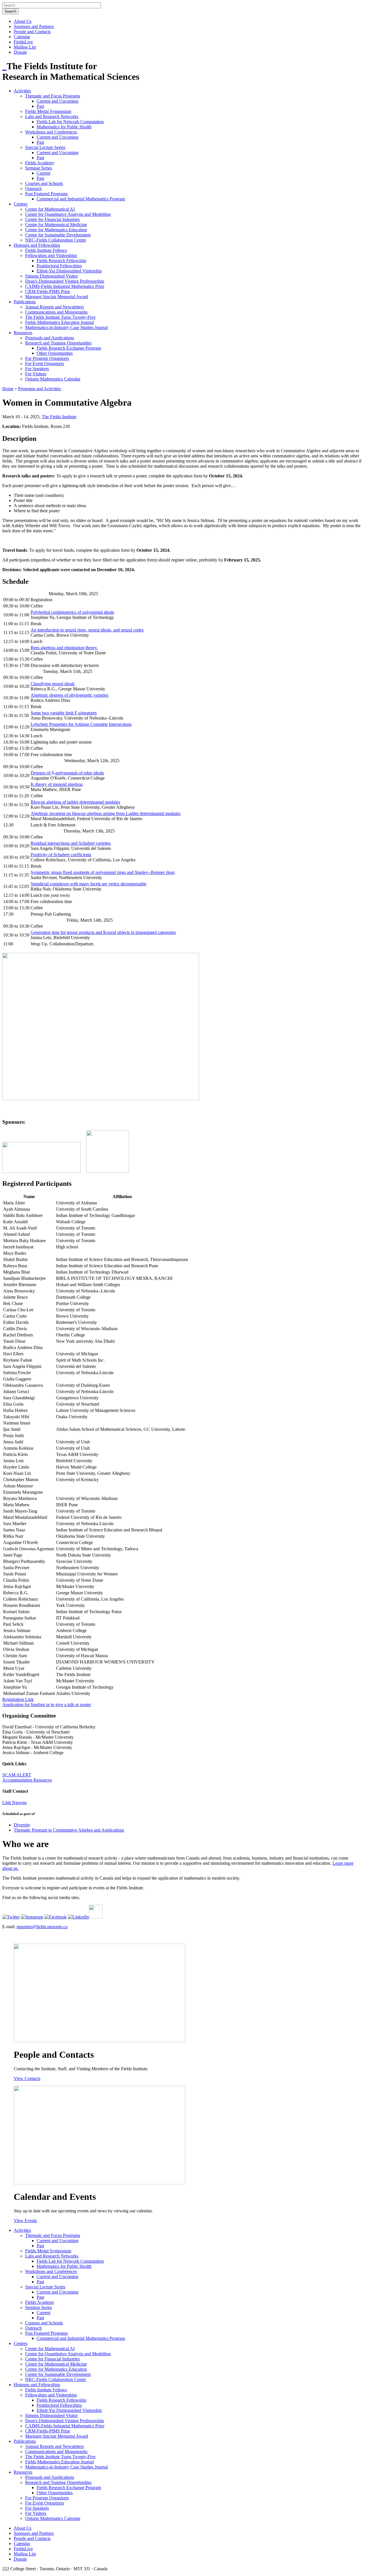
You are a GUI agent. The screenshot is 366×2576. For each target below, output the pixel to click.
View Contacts (27, 2078)
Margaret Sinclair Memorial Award (57, 297)
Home (8, 389)
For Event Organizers (45, 363)
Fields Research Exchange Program (69, 348)
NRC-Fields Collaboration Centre (56, 240)
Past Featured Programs (46, 194)
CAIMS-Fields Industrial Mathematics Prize (65, 286)
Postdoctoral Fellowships (59, 266)
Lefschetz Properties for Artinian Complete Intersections (81, 724)
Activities (22, 91)
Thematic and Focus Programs (53, 96)
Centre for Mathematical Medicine (56, 225)
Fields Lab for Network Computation (70, 122)
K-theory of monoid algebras (57, 784)
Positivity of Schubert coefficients (61, 855)
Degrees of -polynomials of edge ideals (67, 773)
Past (40, 106)
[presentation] (53, 773)
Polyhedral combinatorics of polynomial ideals (72, 612)
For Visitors (36, 374)
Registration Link (18, 1699)
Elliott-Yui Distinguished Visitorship (69, 271)
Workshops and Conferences (51, 132)
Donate (20, 52)
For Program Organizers (47, 358)
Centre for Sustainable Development (58, 235)
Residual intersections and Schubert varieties (71, 843)
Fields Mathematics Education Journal (59, 322)
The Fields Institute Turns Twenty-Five (60, 317)
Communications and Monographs (56, 312)
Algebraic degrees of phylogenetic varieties (69, 695)
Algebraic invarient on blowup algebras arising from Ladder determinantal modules (106, 813)
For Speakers (37, 369)
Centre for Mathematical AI (50, 209)
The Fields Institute (59, 417)
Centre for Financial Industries (52, 219)
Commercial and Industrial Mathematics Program (81, 199)
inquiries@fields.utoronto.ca (42, 1927)
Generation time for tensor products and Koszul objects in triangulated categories (103, 932)
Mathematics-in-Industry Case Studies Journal (66, 327)
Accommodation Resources (27, 1780)
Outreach (33, 189)
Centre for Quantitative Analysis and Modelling (68, 214)
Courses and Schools (44, 183)
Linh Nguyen (14, 1803)
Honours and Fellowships (37, 245)
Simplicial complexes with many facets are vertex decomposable (88, 884)
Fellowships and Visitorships (51, 255)
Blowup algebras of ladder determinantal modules (75, 802)
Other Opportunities (55, 353)
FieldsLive (23, 42)
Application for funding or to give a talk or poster (47, 1705)
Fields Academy (40, 163)
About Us (23, 21)
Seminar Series (39, 168)
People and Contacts (32, 32)
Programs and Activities (39, 389)
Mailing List (25, 47)
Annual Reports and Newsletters (54, 307)
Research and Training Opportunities (58, 343)
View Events (25, 2221)
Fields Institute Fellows (46, 250)
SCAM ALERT (17, 1775)
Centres (21, 204)
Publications (25, 302)
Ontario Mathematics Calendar (53, 379)
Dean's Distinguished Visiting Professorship (65, 281)
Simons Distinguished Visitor (51, 276)
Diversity (22, 1825)
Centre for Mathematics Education (56, 230)
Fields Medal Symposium (48, 111)
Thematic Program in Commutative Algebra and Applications (69, 1830)
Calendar (22, 37)
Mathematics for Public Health (64, 127)
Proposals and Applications (50, 338)
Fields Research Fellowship (61, 261)
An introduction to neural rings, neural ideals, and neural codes (87, 630)
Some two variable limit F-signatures (64, 713)
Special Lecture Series (45, 147)
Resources (23, 333)
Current (43, 173)
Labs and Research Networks (52, 116)
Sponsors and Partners (34, 26)
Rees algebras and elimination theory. (64, 648)
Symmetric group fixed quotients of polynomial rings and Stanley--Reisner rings (103, 872)
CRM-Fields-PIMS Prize (48, 291)
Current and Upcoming (57, 101)
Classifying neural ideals (53, 684)
